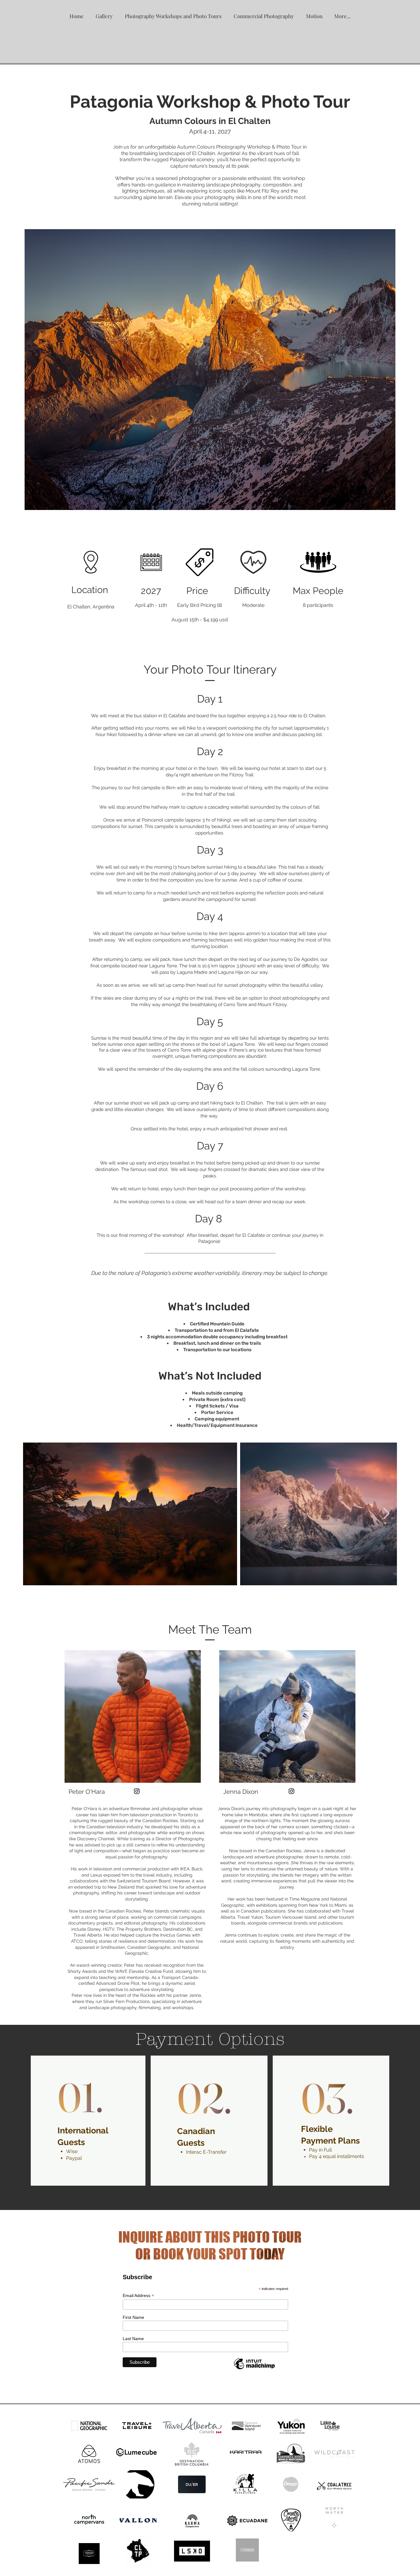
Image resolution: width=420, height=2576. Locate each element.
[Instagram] (137, 1791)
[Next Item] (386, 1514)
